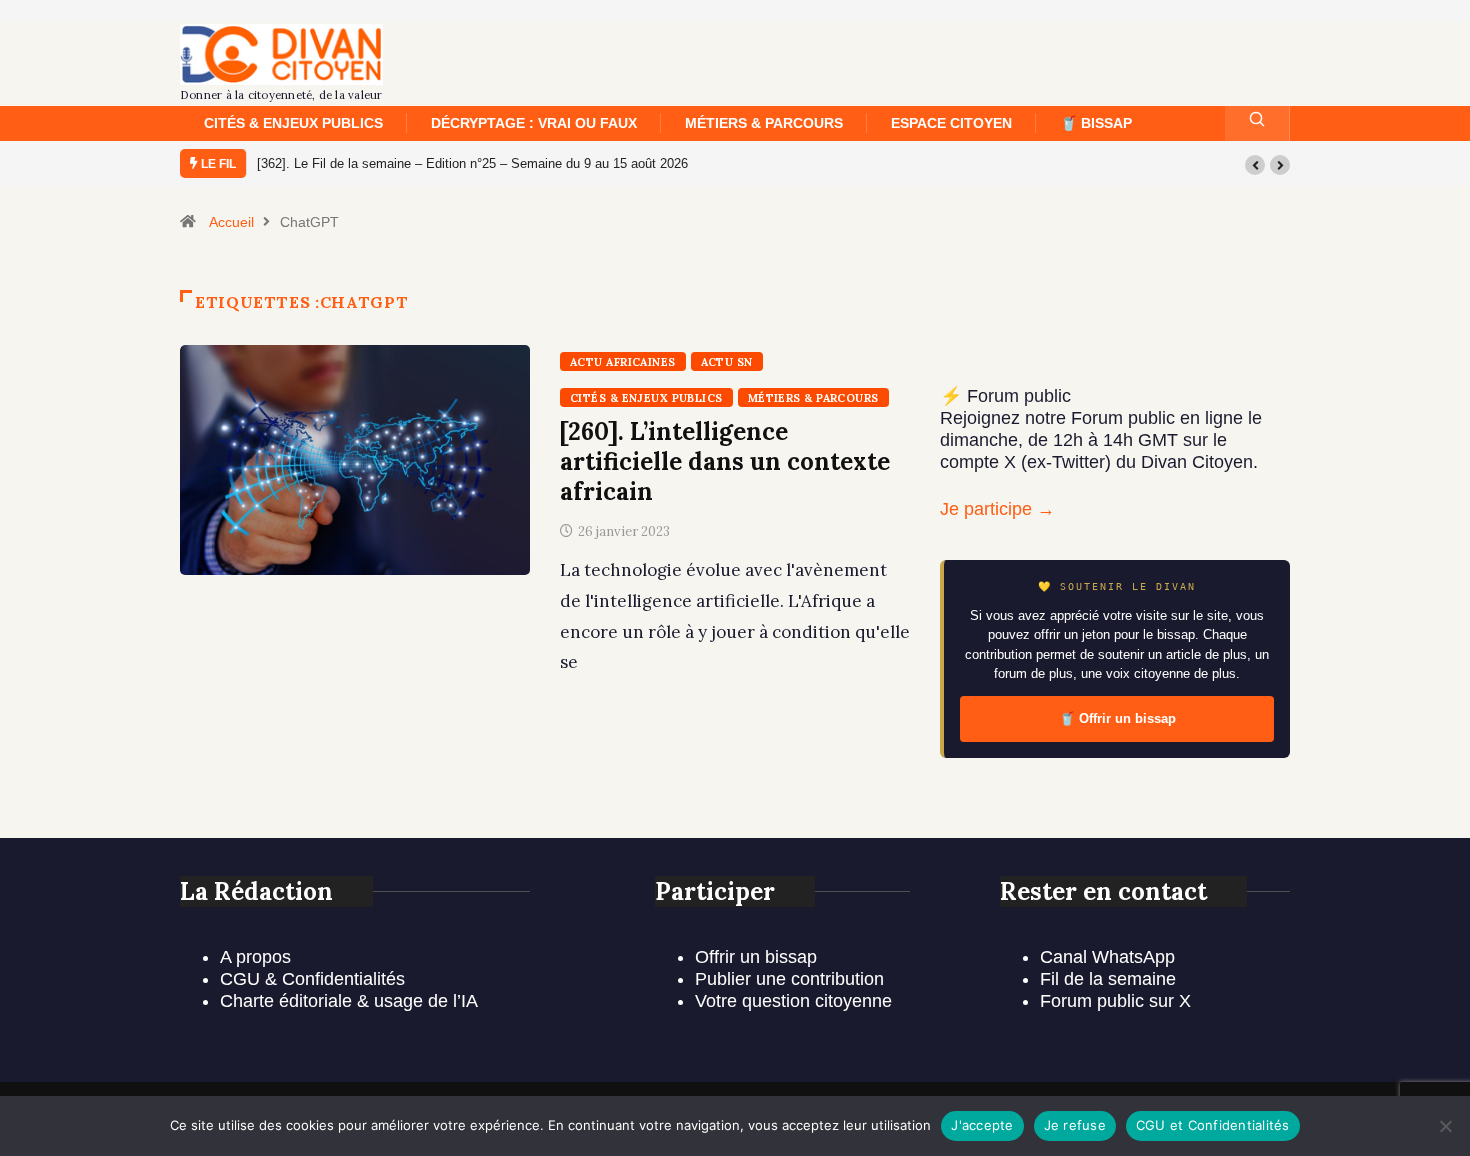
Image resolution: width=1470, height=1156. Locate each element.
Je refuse (1075, 1125)
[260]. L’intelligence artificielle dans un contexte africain (725, 461)
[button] (1255, 165)
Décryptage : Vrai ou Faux (534, 123)
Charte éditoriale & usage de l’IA (349, 1001)
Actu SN (727, 362)
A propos (255, 957)
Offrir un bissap (756, 957)
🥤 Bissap (1096, 123)
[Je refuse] (1445, 1126)
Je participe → (997, 509)
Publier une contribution (789, 979)
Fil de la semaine (1108, 979)
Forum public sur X (1115, 1001)
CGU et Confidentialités (1213, 1125)
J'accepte (982, 1125)
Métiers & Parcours (764, 123)
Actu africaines (623, 362)
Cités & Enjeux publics (293, 123)
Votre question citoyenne (793, 1001)
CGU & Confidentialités (312, 979)
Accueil (231, 222)
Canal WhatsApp (1107, 957)
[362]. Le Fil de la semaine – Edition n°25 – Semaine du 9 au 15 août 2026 (472, 163)
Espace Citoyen (951, 123)
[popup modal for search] (1257, 123)
